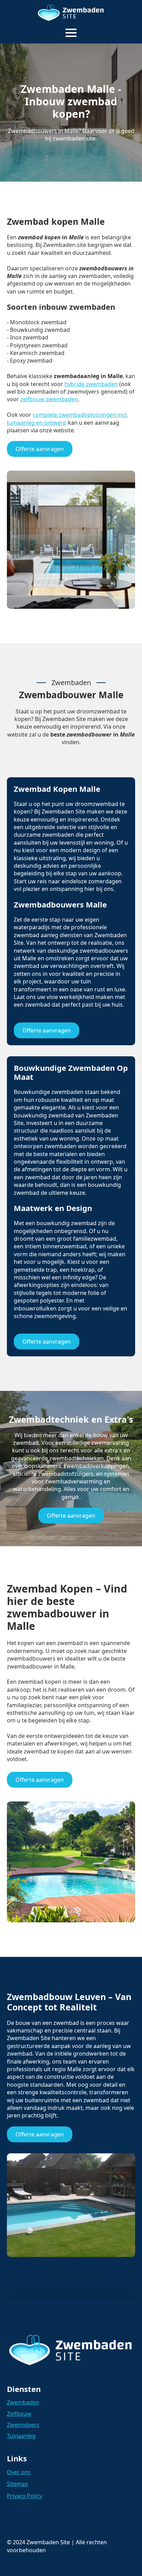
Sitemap (18, 2484)
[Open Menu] (71, 33)
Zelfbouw (19, 2414)
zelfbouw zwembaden (49, 399)
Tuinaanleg (21, 2436)
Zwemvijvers (23, 2425)
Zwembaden (23, 2402)
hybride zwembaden (91, 384)
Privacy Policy (24, 2496)
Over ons (19, 2472)
